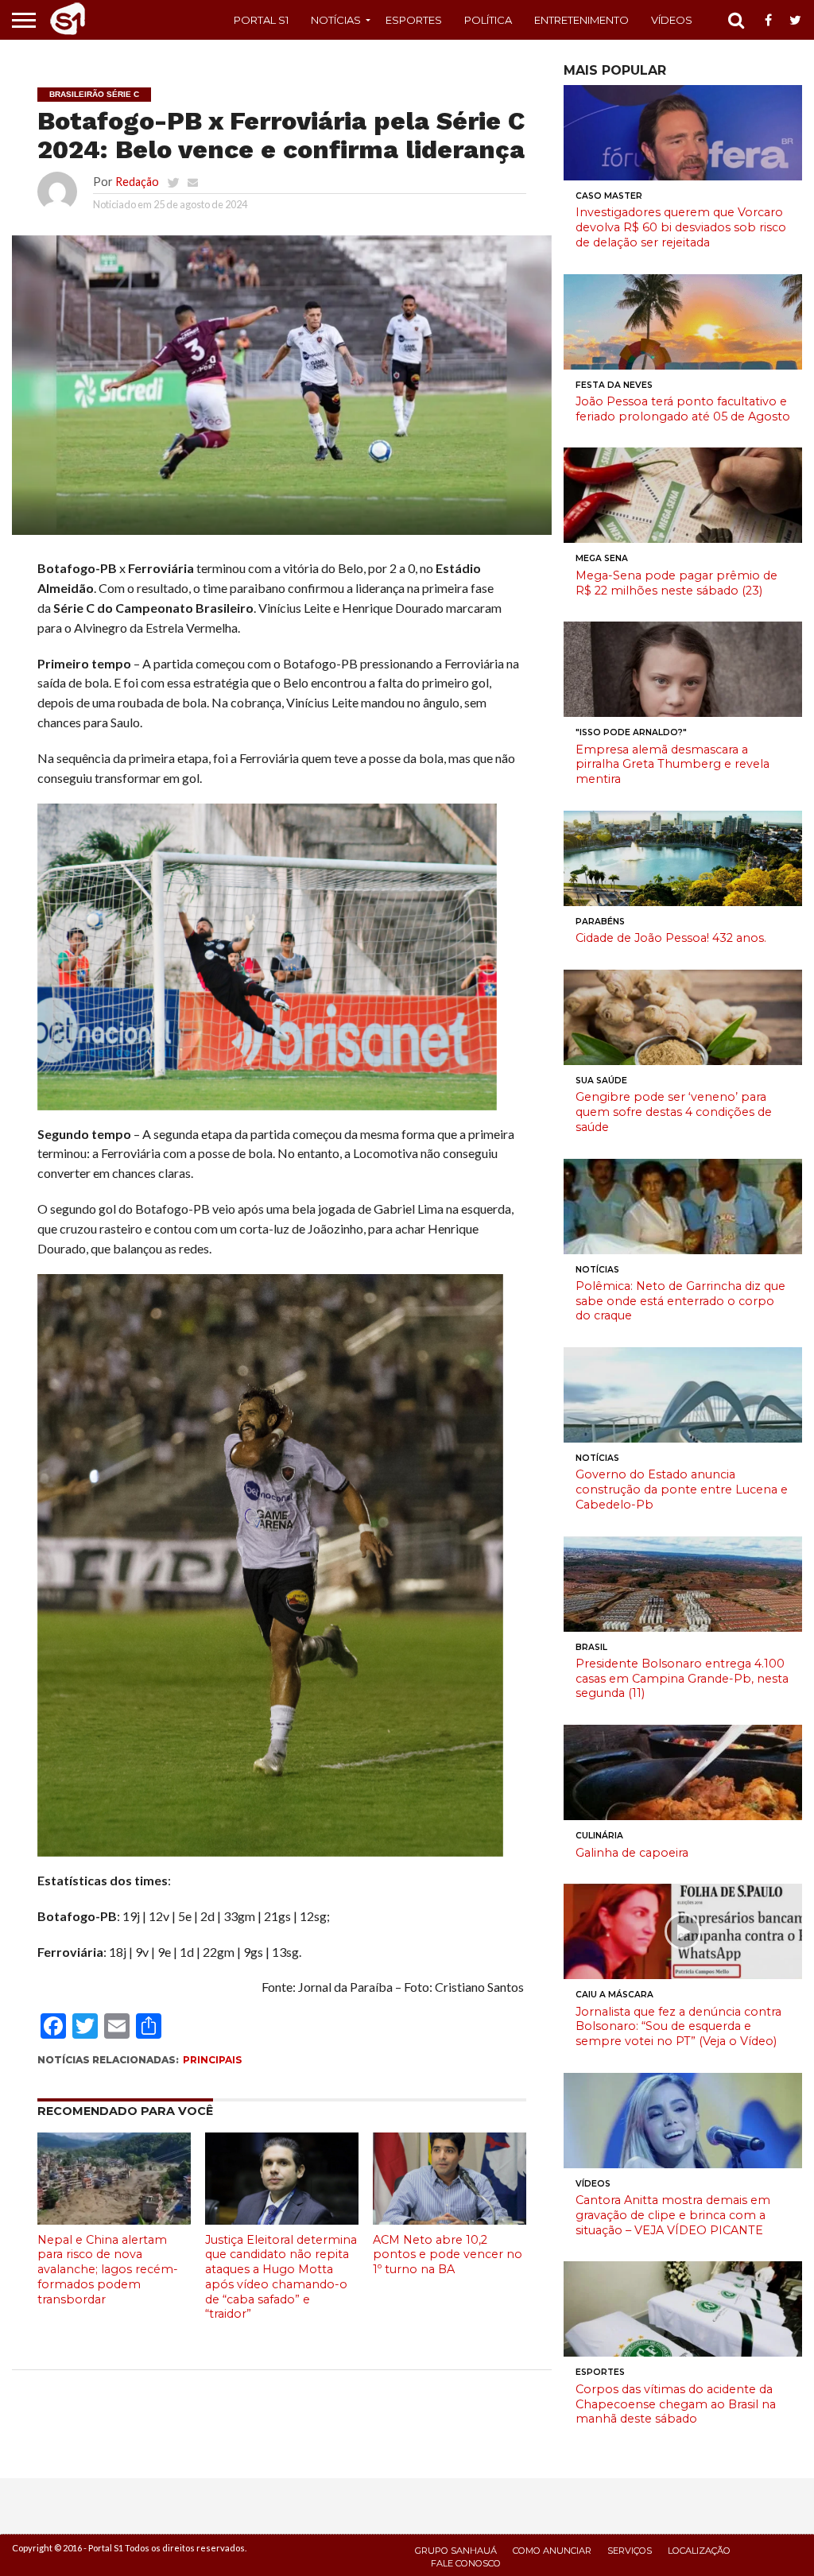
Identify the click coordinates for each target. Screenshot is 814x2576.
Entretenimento (581, 20)
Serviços (630, 2551)
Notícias (336, 20)
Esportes (414, 20)
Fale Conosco (466, 2563)
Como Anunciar (552, 2551)
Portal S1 (261, 20)
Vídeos (672, 20)
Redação (137, 182)
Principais (212, 2060)
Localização (699, 2551)
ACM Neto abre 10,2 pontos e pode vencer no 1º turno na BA (448, 2254)
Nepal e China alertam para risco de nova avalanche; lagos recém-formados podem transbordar (108, 2270)
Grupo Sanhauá (456, 2551)
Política (488, 20)
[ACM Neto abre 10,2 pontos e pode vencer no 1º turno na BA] (450, 2220)
